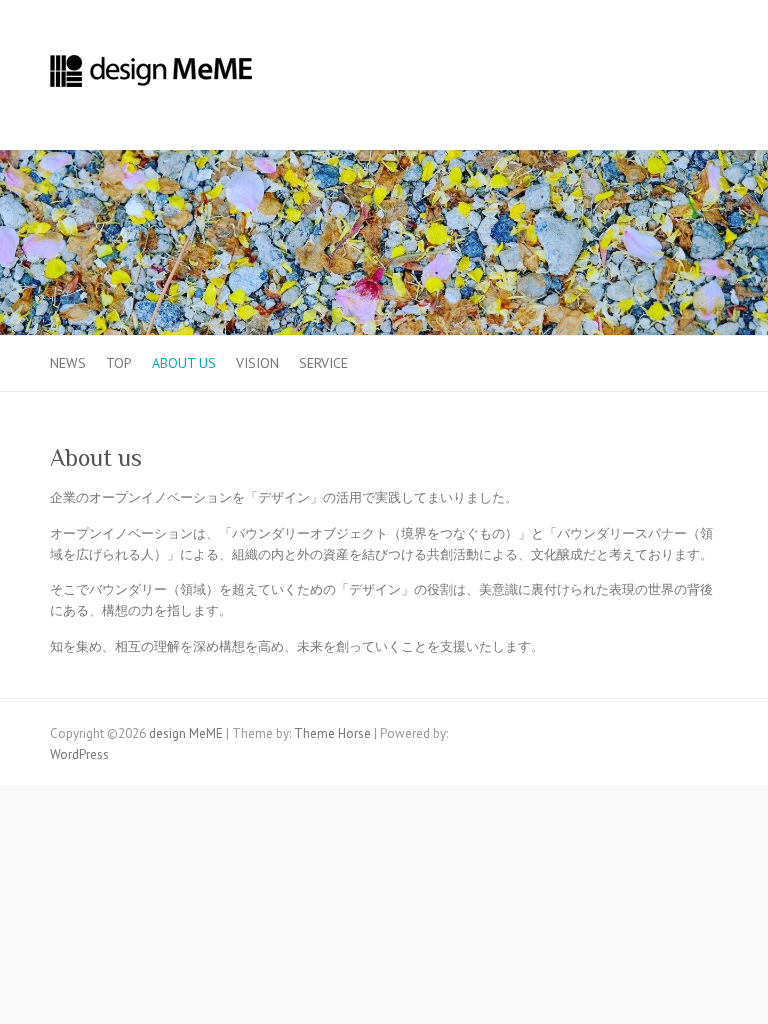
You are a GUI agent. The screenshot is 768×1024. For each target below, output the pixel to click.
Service (323, 363)
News (68, 363)
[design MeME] (153, 75)
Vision (257, 363)
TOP (119, 363)
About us (184, 363)
